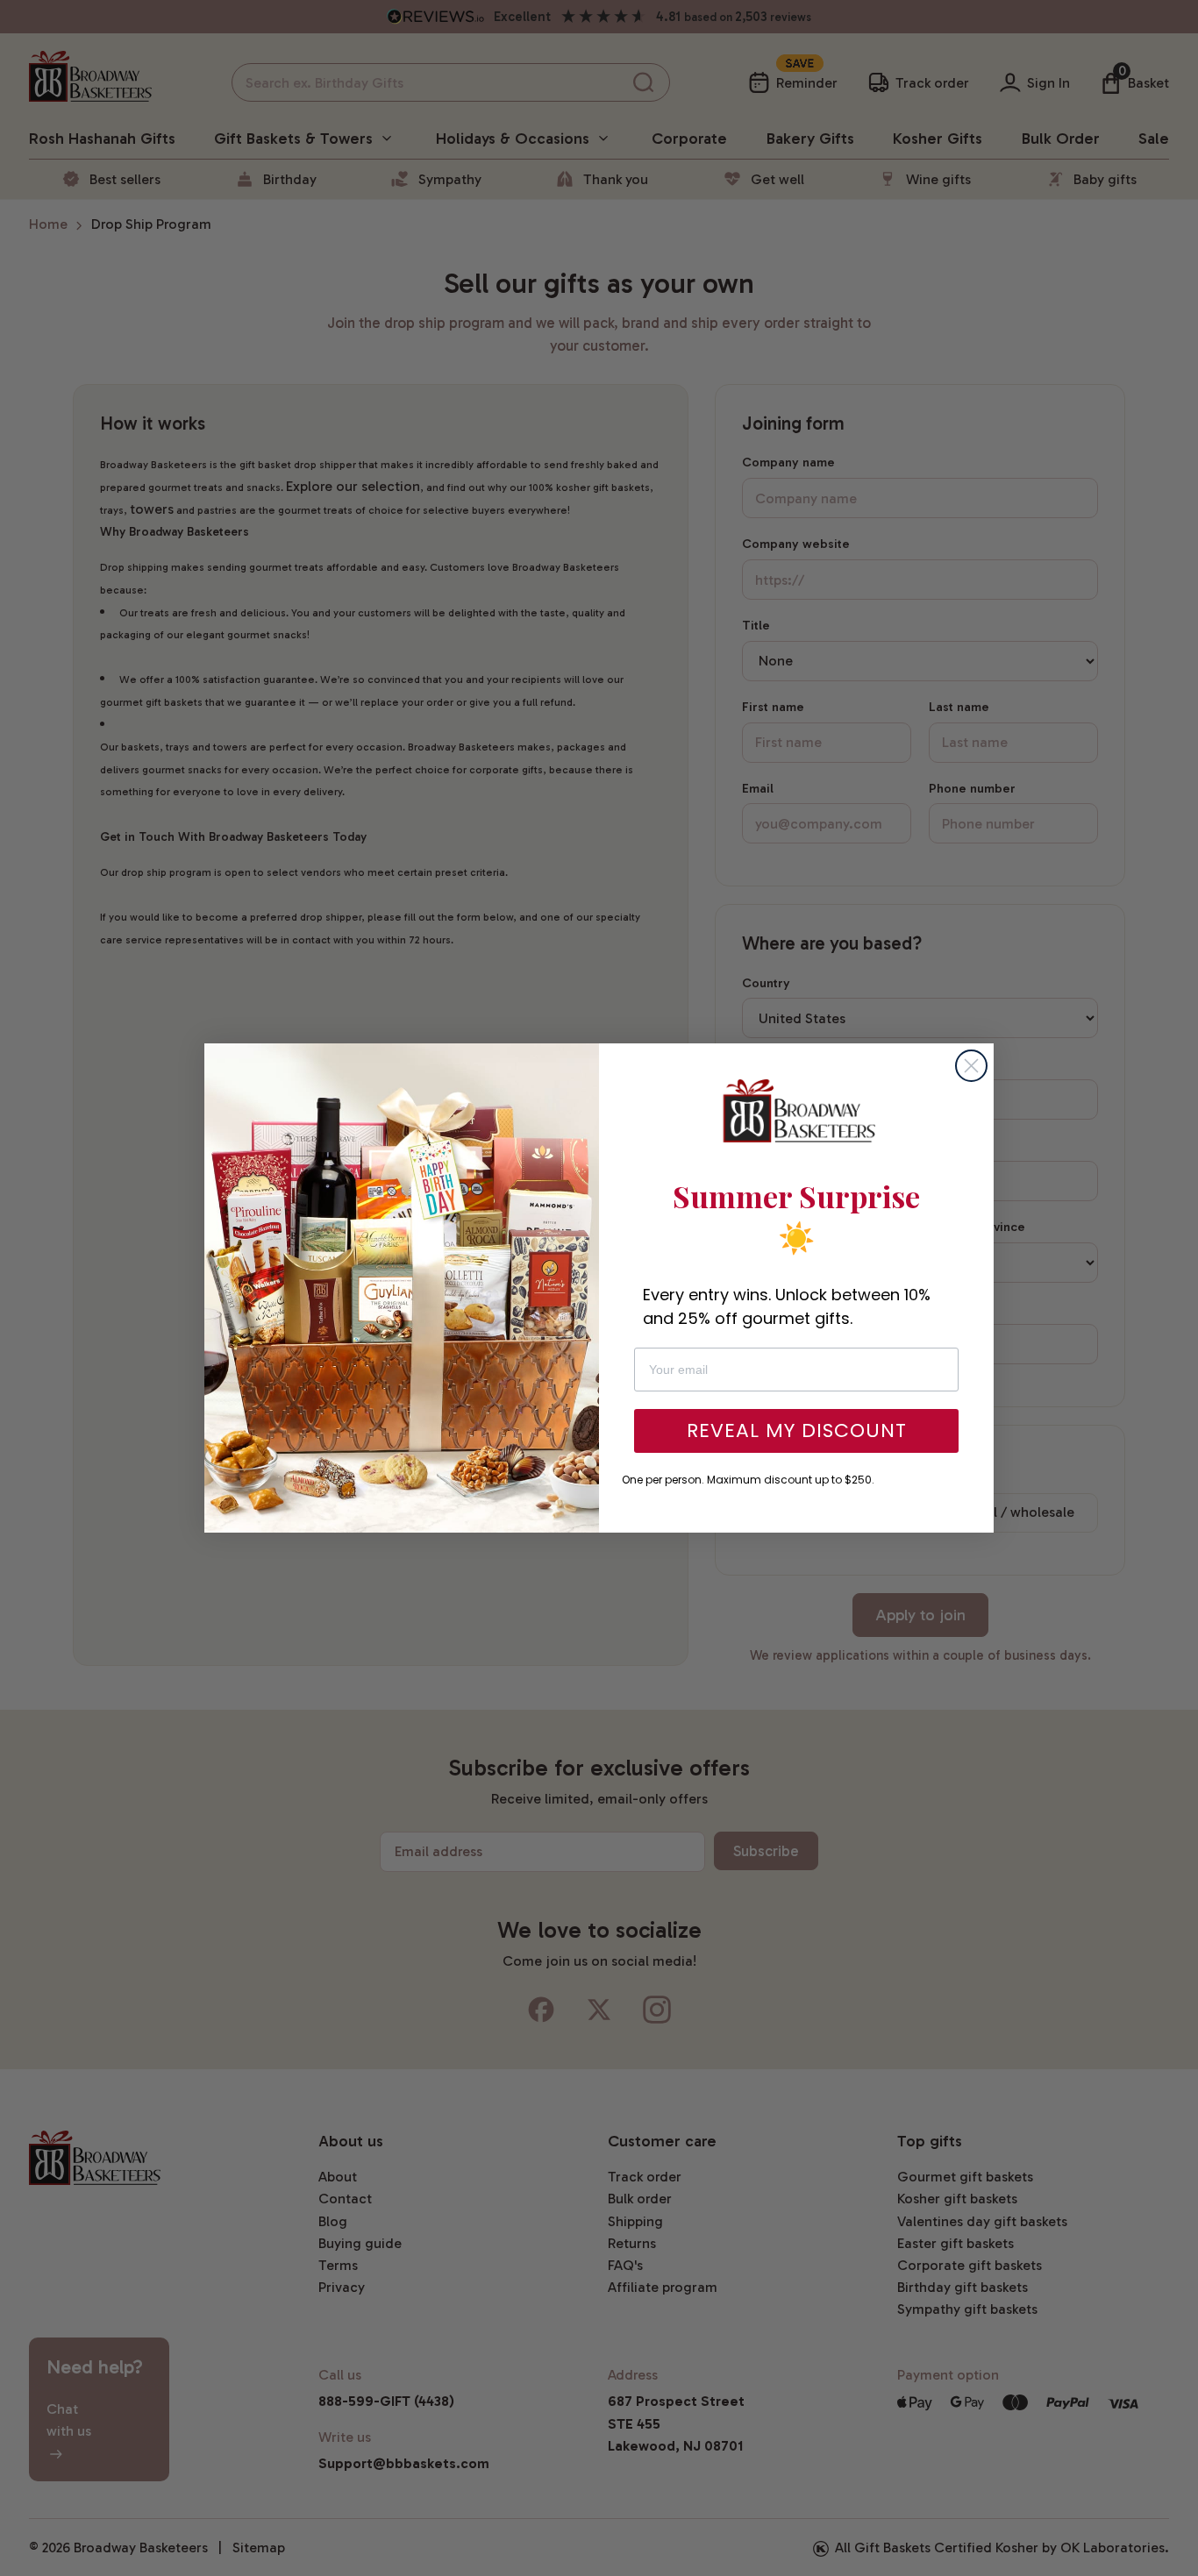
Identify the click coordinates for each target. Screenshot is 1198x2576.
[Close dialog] (971, 1066)
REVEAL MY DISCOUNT (797, 1430)
